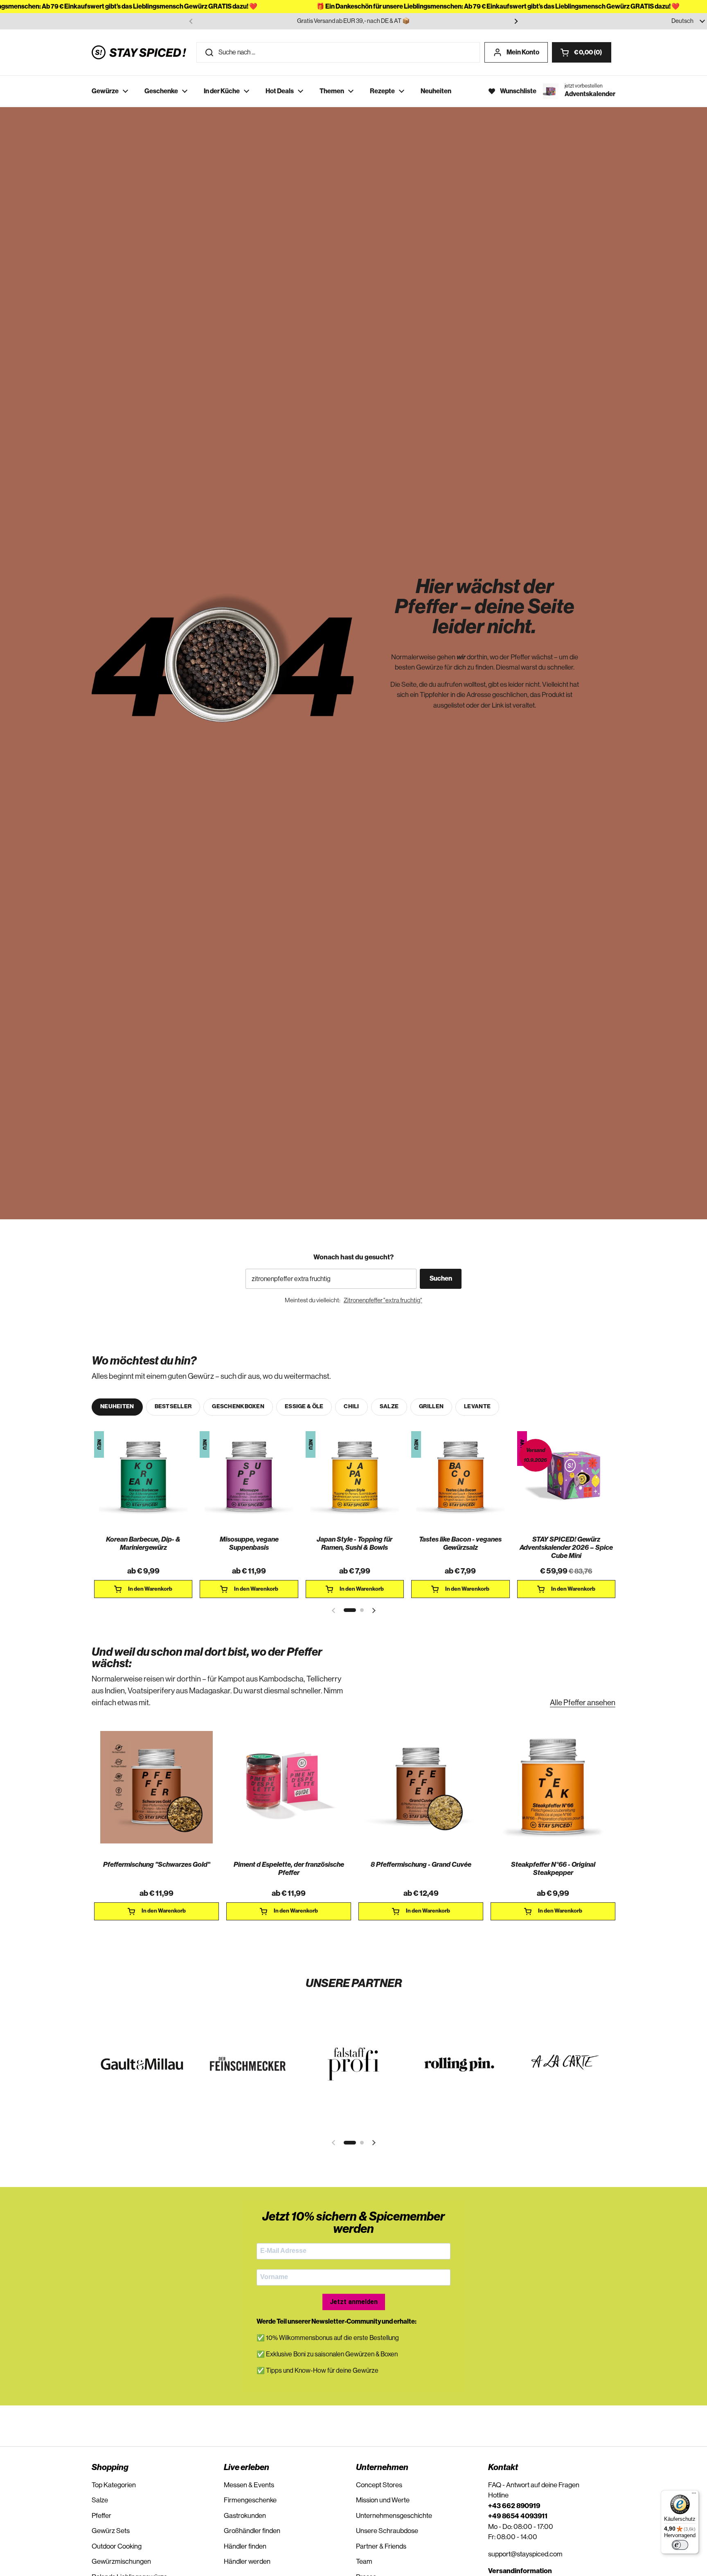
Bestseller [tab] (173, 1407)
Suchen (441, 1279)
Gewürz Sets (111, 2531)
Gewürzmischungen (121, 2561)
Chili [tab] (351, 1407)
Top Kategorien (114, 2485)
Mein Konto (523, 52)
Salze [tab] (389, 1407)
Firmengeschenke (250, 2500)
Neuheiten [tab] (117, 1407)
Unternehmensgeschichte (394, 2516)
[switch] (680, 2545)
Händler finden (245, 2546)
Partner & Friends (381, 2546)
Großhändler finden (252, 2531)
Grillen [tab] (431, 1407)
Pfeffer (101, 2516)
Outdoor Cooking (117, 2546)
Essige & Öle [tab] (304, 1407)
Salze (100, 2500)
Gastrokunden (245, 2516)
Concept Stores (379, 2485)
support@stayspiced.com (525, 2554)
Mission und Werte (383, 2500)
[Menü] (694, 2495)
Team (364, 2561)
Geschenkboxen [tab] (238, 1407)
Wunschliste (518, 91)
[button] (582, 52)
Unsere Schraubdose (387, 2531)
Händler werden (247, 2561)
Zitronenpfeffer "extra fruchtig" (383, 1300)
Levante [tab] (477, 1407)
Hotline (498, 2495)
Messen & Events (249, 2485)
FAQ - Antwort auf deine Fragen (534, 2485)
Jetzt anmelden (354, 2302)
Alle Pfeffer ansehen (583, 1703)
